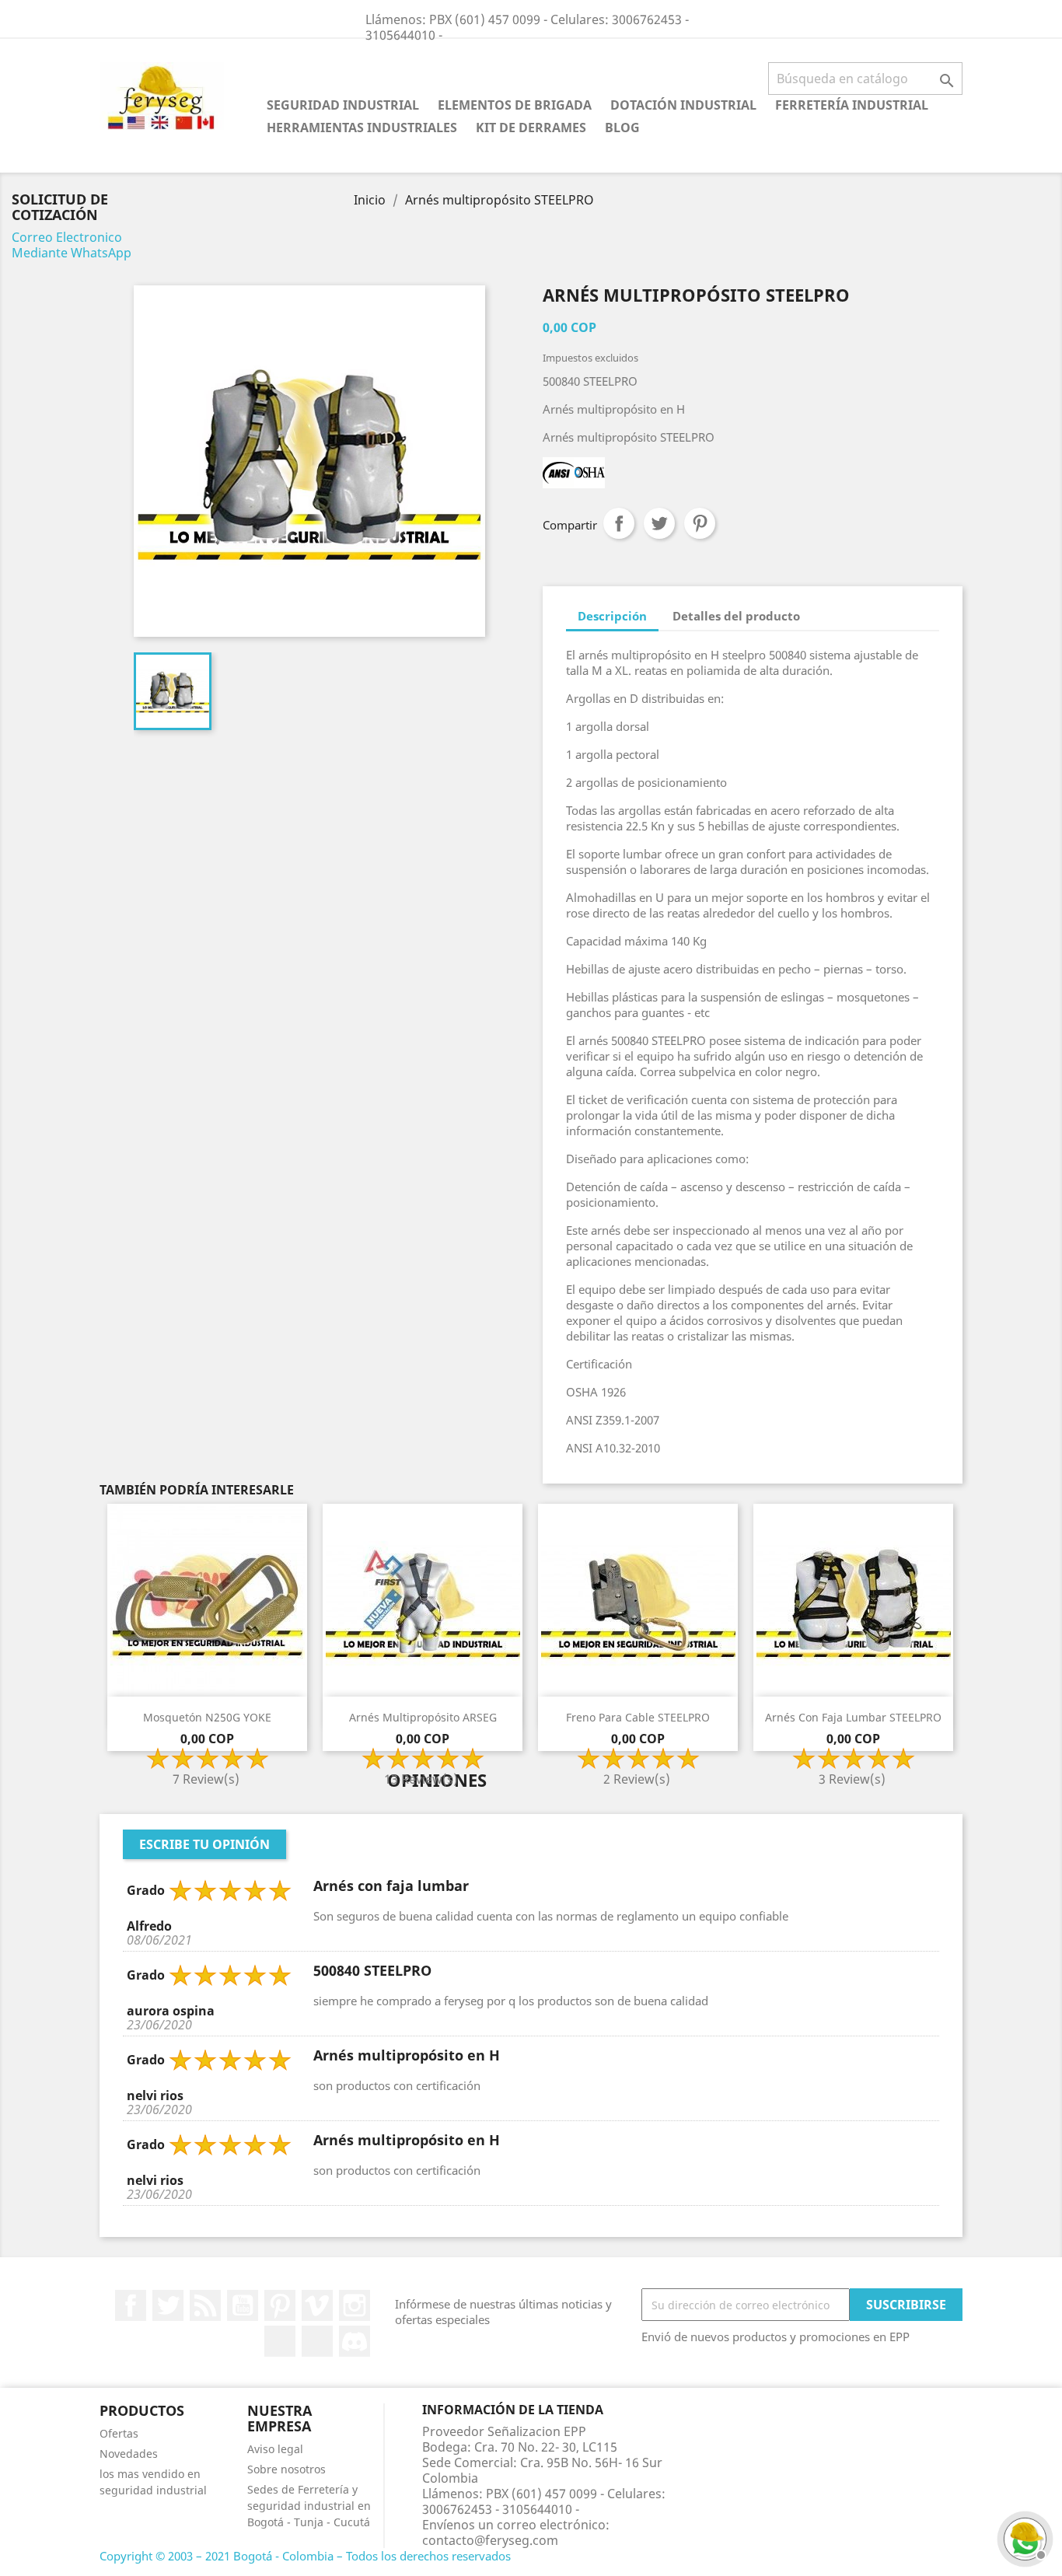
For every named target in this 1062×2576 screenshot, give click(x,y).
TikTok (317, 2341)
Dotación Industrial (683, 105)
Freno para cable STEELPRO (638, 1717)
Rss (205, 2305)
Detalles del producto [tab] (736, 616)
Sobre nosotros (286, 2469)
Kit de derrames (531, 128)
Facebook (131, 2305)
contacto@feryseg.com (490, 2540)
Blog (622, 128)
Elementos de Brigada (515, 105)
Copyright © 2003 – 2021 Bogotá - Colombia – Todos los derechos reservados (305, 2556)
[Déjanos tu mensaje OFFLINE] (1023, 2537)
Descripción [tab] (612, 616)
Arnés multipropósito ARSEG (423, 1717)
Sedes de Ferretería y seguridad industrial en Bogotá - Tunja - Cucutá (309, 2506)
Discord (355, 2341)
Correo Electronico (67, 237)
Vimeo (317, 2305)
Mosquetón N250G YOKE (207, 1717)
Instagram (355, 2305)
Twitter (168, 2305)
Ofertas (119, 2433)
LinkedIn (280, 2341)
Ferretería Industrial (852, 105)
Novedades (129, 2454)
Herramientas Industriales (362, 128)
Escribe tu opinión (204, 1844)
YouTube (243, 2305)
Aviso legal (275, 2449)
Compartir (619, 523)
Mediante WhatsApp (72, 253)
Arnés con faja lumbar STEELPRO (853, 1717)
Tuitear (659, 523)
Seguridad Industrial (343, 105)
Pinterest (700, 523)
